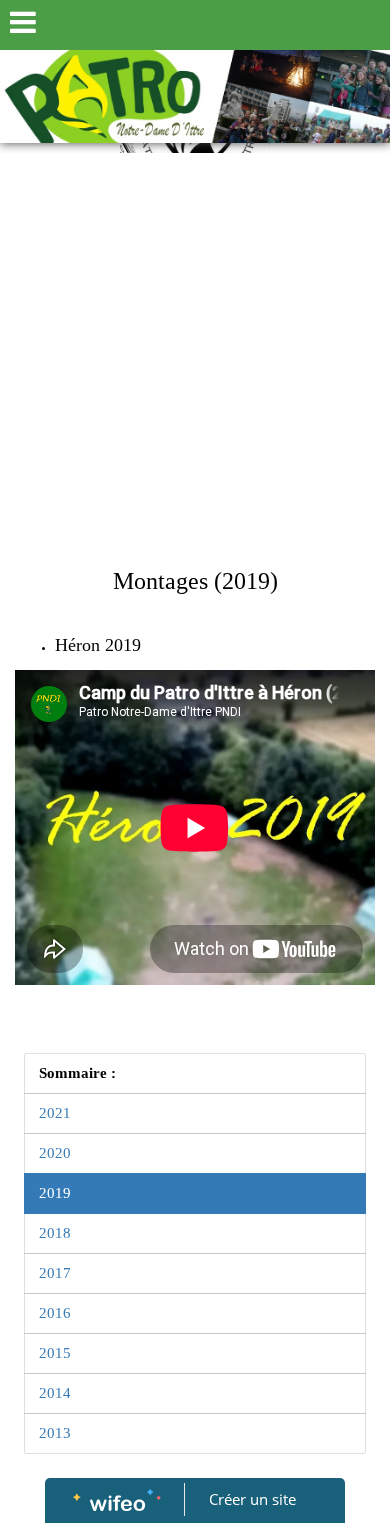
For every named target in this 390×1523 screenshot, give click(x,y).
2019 (55, 1193)
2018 (55, 1233)
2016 (55, 1313)
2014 (55, 1393)
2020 (55, 1153)
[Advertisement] (195, 358)
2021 (55, 1113)
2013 (55, 1433)
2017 (55, 1273)
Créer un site (252, 1499)
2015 (55, 1353)
